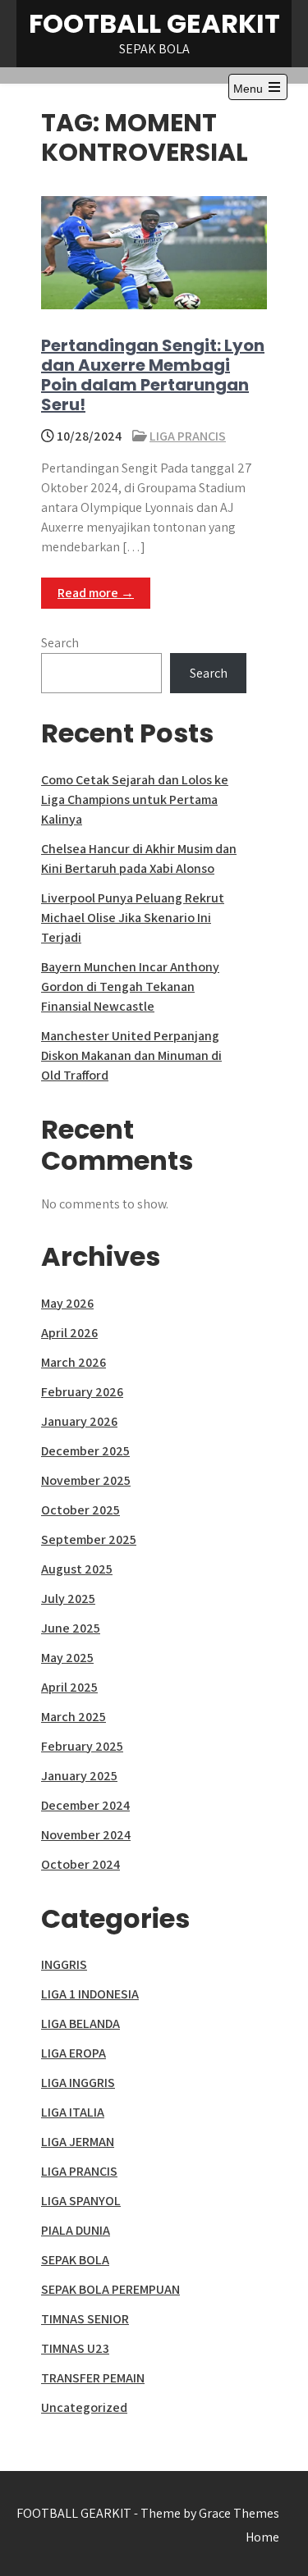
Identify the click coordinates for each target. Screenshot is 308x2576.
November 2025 (86, 1480)
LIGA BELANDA (80, 2023)
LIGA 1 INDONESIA (90, 1994)
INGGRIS (64, 1964)
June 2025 (71, 1628)
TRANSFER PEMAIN (93, 2378)
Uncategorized (84, 2407)
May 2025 (67, 1658)
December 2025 (85, 1451)
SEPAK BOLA (75, 2260)
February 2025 (82, 1746)
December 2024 (85, 1805)
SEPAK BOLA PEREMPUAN (110, 2289)
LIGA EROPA (74, 2053)
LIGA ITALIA (73, 2112)
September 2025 (89, 1539)
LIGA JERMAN (78, 2142)
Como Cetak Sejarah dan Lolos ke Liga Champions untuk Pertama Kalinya (135, 799)
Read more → (96, 593)
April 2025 (69, 1687)
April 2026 (69, 1333)
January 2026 (79, 1421)
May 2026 (67, 1303)
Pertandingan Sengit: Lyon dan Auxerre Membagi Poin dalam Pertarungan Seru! (153, 375)
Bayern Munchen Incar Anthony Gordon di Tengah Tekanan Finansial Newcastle (130, 987)
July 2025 (68, 1599)
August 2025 (77, 1569)
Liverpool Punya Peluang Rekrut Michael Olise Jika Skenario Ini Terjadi (133, 918)
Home (262, 2537)
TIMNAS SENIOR (85, 2319)
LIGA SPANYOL (81, 2201)
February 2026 (82, 1392)
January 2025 (79, 1776)
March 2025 (74, 1717)
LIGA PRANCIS (188, 436)
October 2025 (80, 1510)
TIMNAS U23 (75, 2348)
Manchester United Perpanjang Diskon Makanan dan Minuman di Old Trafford (131, 1055)
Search (60, 643)
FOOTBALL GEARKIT (154, 23)
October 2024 (80, 1864)
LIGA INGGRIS (78, 2083)
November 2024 (86, 1835)
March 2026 (74, 1362)
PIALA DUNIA (76, 2230)
